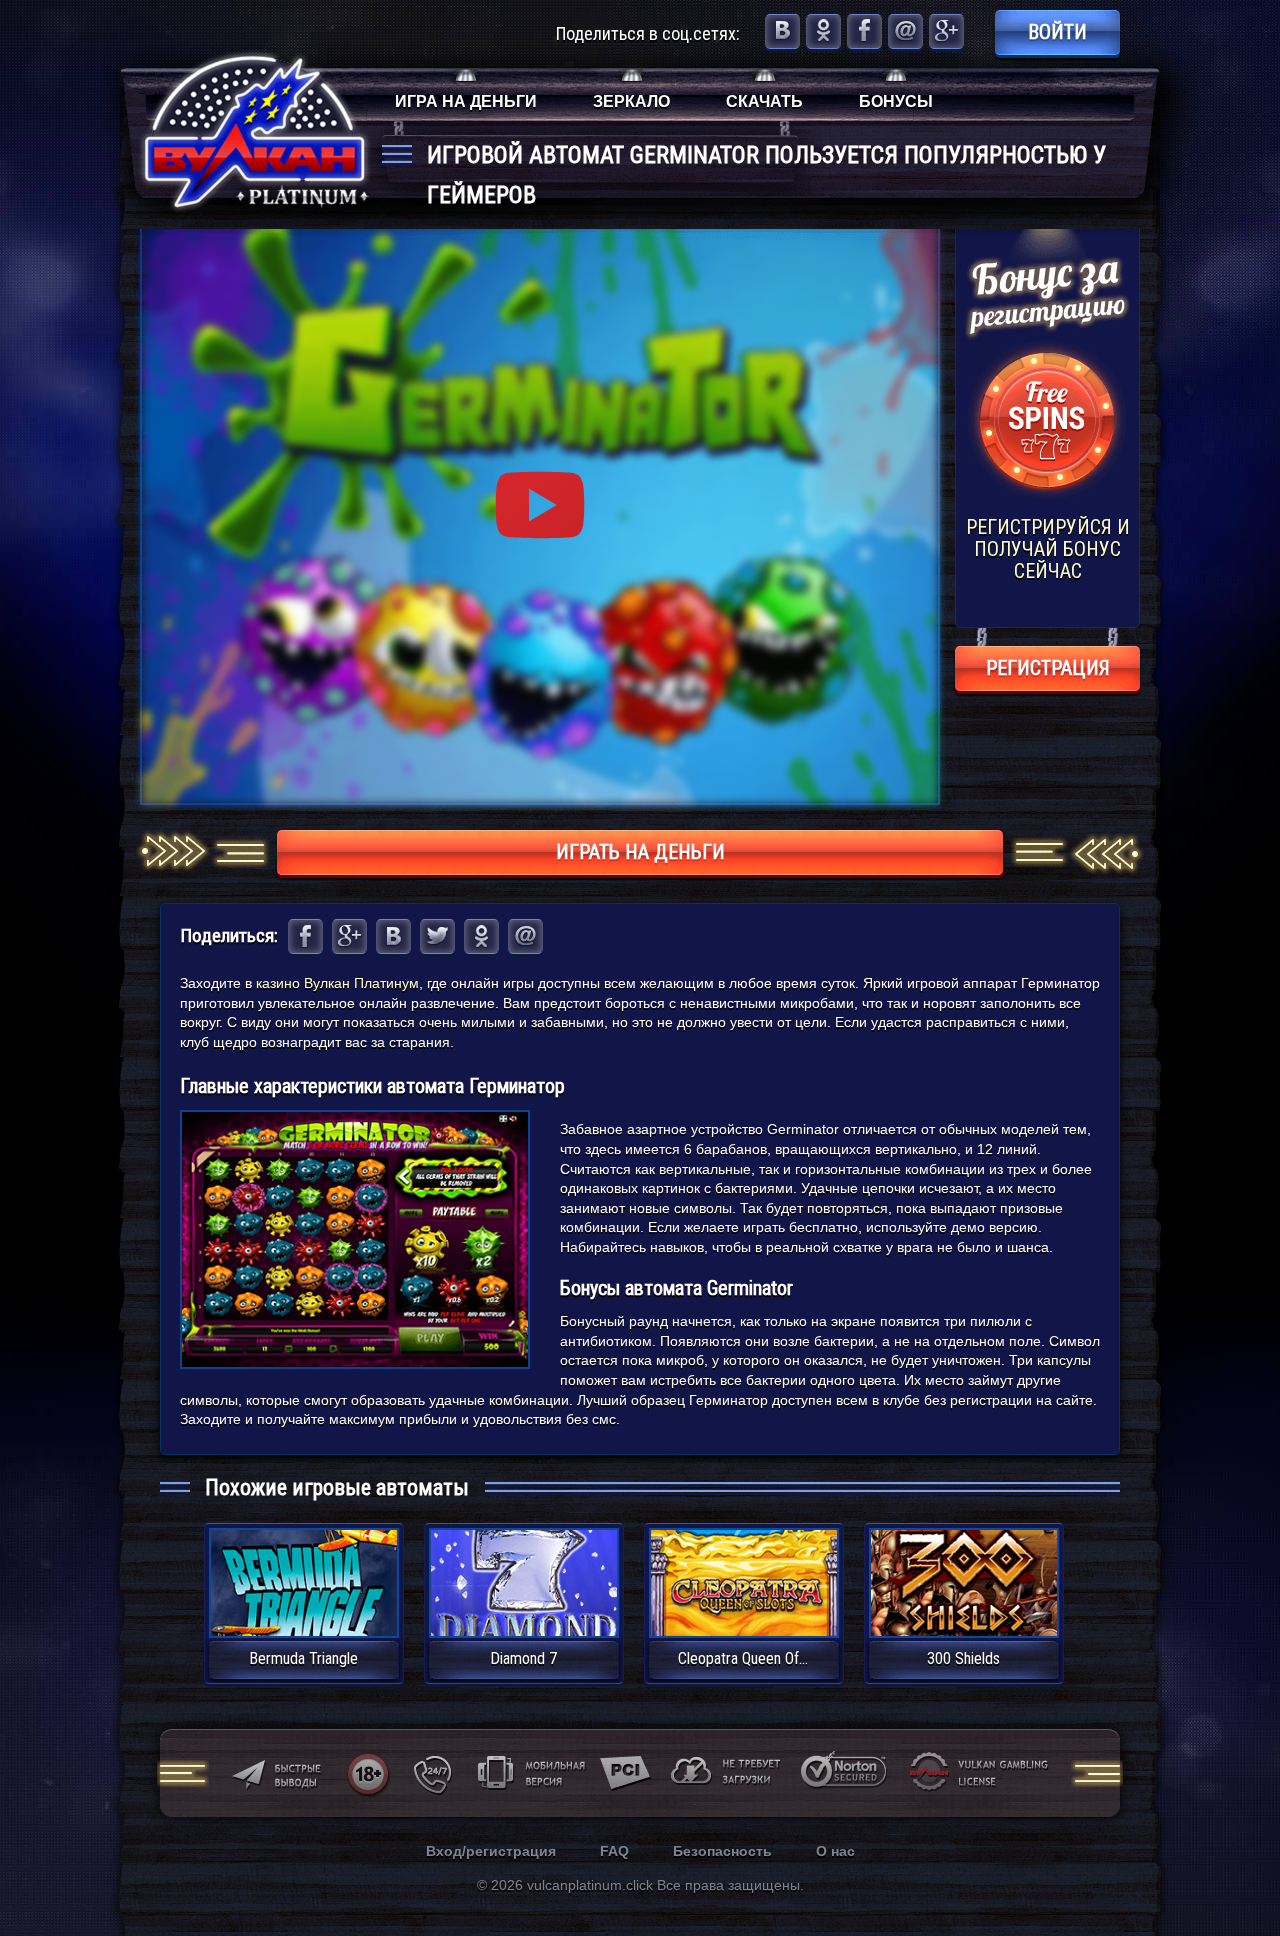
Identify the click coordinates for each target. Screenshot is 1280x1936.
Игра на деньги (466, 101)
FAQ (614, 1851)
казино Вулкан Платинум (337, 983)
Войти (1057, 32)
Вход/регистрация (491, 1851)
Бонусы (896, 101)
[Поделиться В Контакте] (782, 31)
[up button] (1234, 1866)
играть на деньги (640, 852)
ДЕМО (304, 1606)
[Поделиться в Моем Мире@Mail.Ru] (905, 31)
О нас (835, 1851)
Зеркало (631, 101)
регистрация (1048, 668)
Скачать (764, 101)
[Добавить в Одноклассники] (823, 31)
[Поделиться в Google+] (946, 31)
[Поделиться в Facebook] (864, 31)
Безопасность (722, 1851)
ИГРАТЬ (303, 1570)
